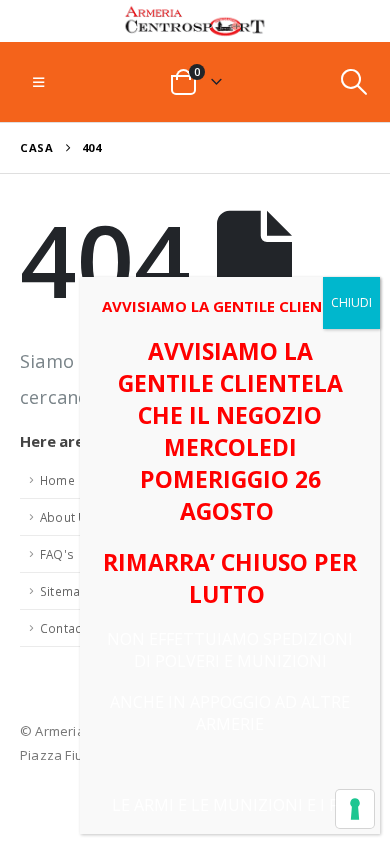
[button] (38, 82)
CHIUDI (351, 302)
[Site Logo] (195, 21)
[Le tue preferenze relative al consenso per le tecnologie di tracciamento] (355, 809)
